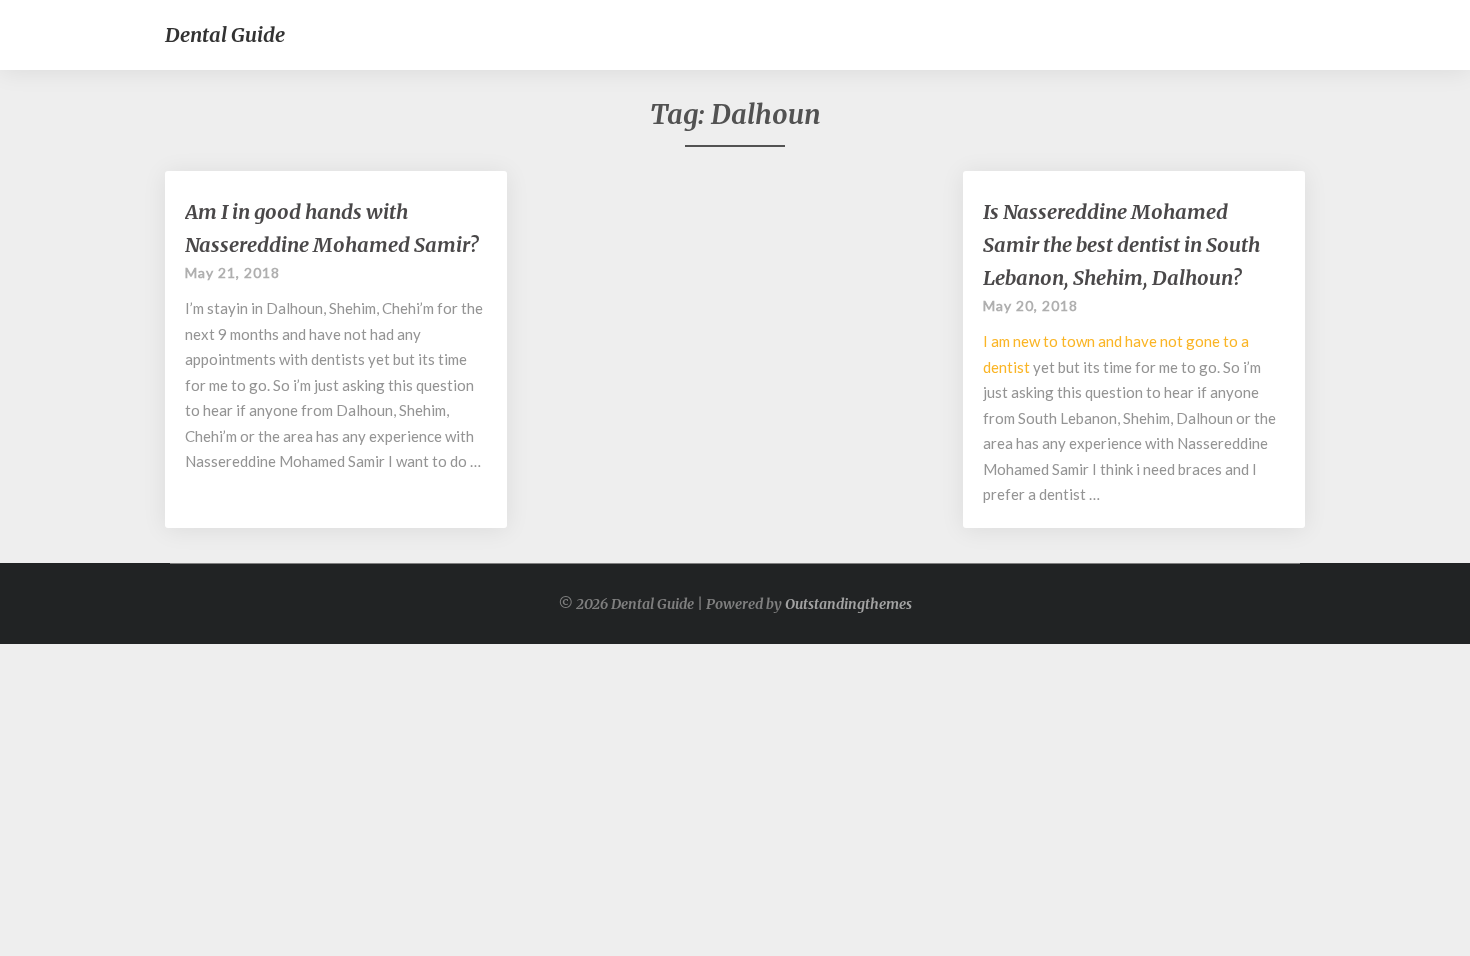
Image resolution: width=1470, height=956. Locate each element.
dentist (1006, 367)
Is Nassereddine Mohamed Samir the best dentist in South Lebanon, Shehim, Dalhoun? (1121, 244)
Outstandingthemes (848, 604)
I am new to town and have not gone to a (1116, 341)
